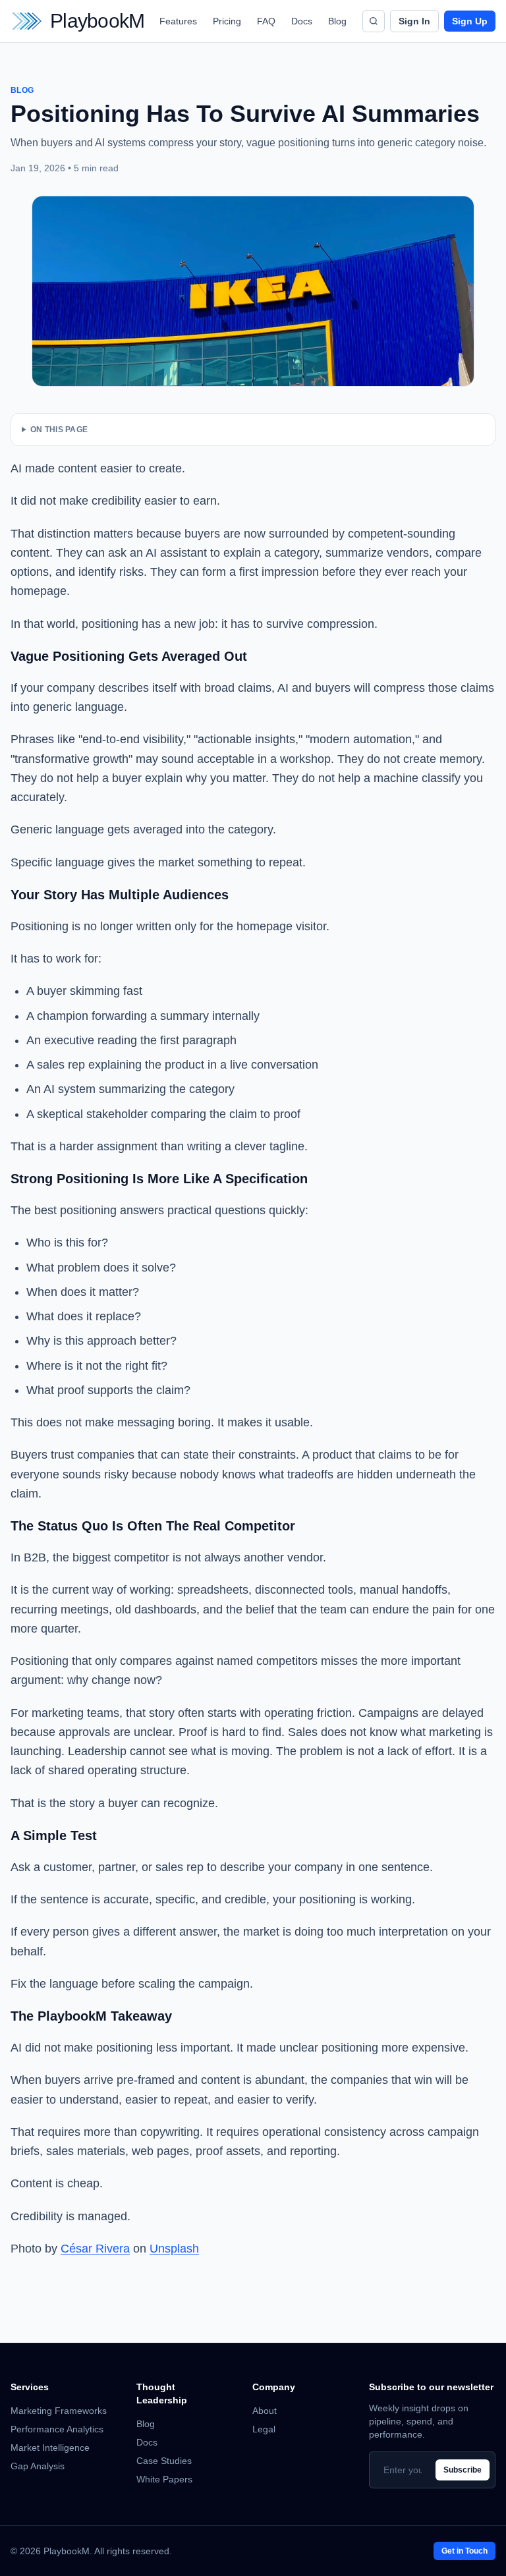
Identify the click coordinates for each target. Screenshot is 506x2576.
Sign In (414, 21)
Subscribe (463, 2470)
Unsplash (174, 2249)
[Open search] (374, 21)
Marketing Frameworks (59, 2411)
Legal (264, 2429)
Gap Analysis (38, 2466)
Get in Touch (464, 2551)
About (265, 2411)
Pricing (227, 21)
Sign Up (470, 21)
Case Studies (164, 2461)
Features (178, 21)
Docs (302, 21)
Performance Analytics (57, 2429)
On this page (59, 430)
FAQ (266, 21)
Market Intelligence (50, 2448)
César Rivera (95, 2249)
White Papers (164, 2479)
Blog (337, 21)
